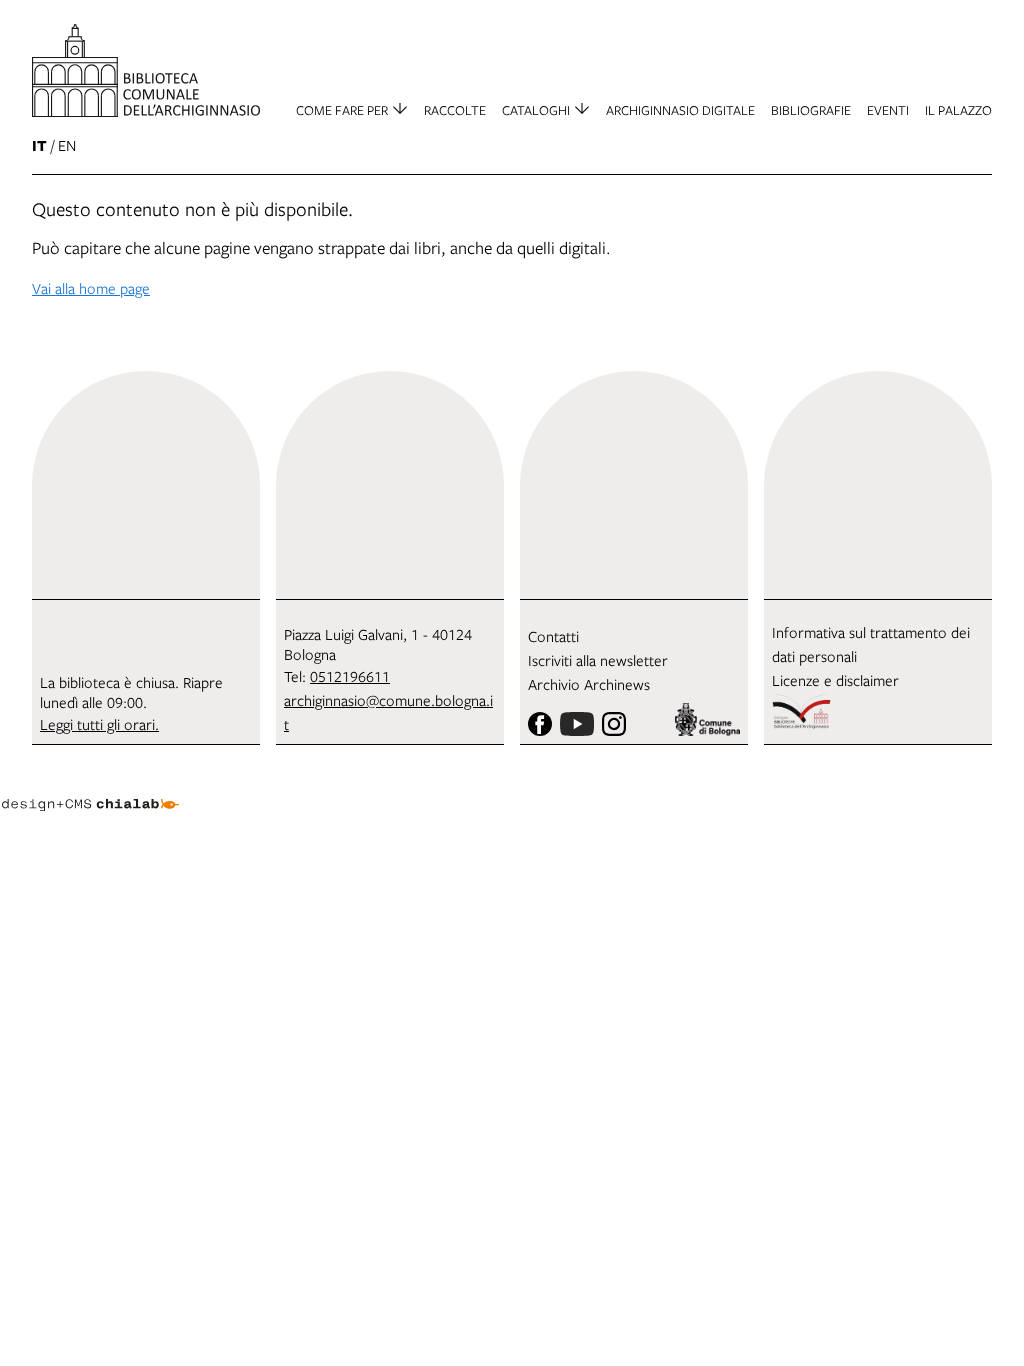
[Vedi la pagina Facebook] (540, 724)
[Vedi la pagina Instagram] (614, 724)
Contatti (553, 636)
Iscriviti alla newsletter (598, 660)
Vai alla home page (91, 288)
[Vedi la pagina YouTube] (577, 724)
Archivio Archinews (589, 684)
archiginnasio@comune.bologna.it (388, 712)
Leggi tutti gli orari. (99, 724)
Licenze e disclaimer (835, 680)
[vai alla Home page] (146, 70)
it (39, 145)
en (67, 145)
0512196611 (350, 676)
